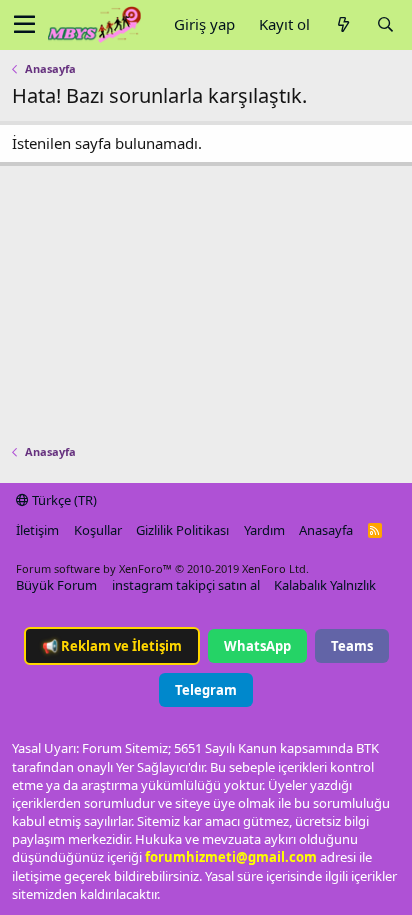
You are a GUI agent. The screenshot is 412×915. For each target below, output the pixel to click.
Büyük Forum (56, 585)
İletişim (37, 530)
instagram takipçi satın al (186, 585)
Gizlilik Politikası (182, 530)
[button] (24, 25)
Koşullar (98, 530)
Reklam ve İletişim (112, 646)
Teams (352, 646)
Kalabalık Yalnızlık (325, 585)
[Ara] (385, 24)
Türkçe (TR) (63, 500)
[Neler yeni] (343, 24)
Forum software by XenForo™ (162, 568)
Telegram (206, 690)
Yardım (264, 530)
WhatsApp (257, 646)
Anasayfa (326, 530)
